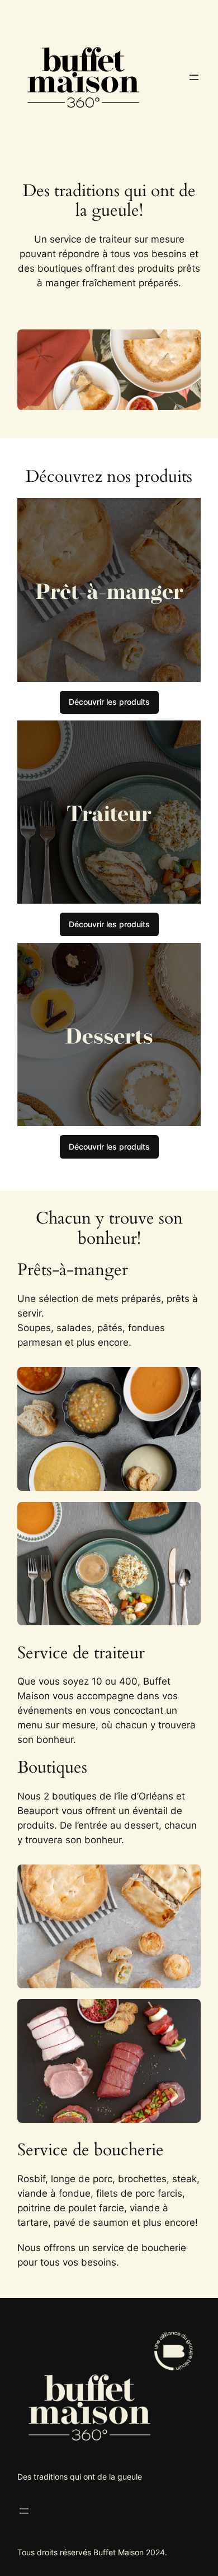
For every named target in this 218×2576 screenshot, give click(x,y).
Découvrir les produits (109, 702)
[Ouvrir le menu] (194, 77)
